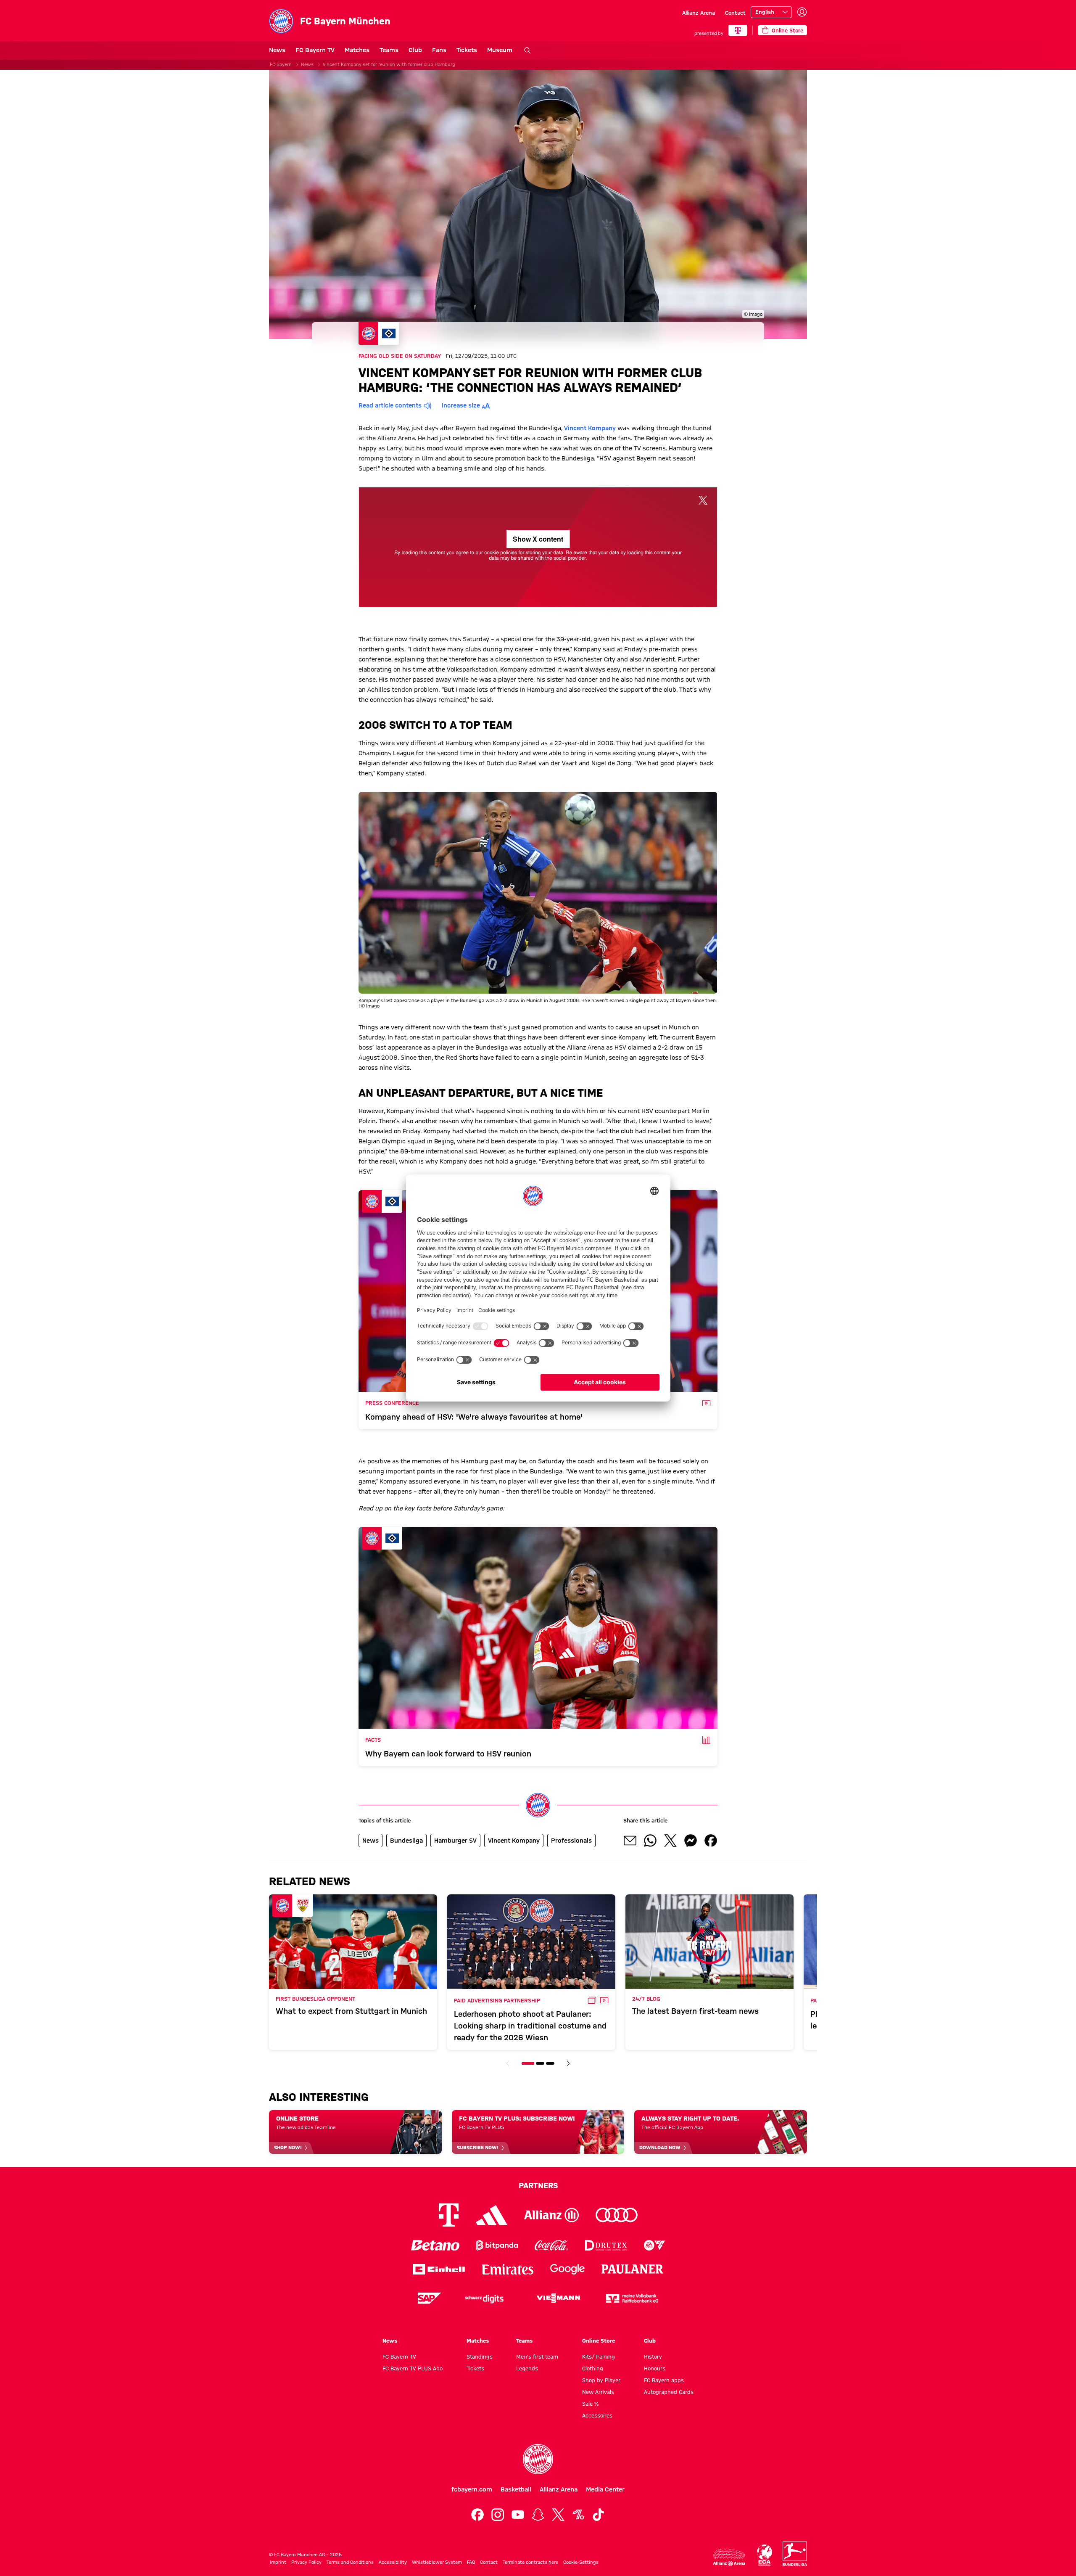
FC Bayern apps (664, 2380)
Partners (538, 2185)
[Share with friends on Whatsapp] (650, 1841)
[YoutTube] (518, 2515)
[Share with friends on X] (670, 1841)
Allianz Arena (699, 13)
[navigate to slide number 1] (528, 2063)
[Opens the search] (527, 50)
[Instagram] (498, 2515)
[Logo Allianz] (551, 2215)
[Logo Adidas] (492, 2215)
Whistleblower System (437, 2562)
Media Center (605, 2489)
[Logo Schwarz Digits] (484, 2298)
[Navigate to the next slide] (568, 2063)
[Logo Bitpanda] (497, 2245)
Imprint (278, 2562)
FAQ (471, 2562)
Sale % (590, 2404)
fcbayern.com (472, 2489)
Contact (735, 13)
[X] (558, 2515)
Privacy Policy (306, 2562)
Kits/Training (599, 2356)
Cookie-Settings (581, 2562)
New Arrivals (598, 2392)
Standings (480, 2356)
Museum (500, 50)
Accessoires (597, 2415)
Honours (655, 2368)
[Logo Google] (567, 2269)
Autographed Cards (669, 2392)
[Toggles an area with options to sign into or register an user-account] (802, 12)
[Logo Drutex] (606, 2245)
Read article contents (390, 405)
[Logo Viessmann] (558, 2298)
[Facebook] (477, 2515)
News (277, 50)
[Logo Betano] (435, 2245)
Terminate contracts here (530, 2562)
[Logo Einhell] (439, 2269)
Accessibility (393, 2562)
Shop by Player (601, 2380)
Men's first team (537, 2356)
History (653, 2356)
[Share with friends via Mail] (630, 1841)
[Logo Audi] (617, 2215)
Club (415, 50)
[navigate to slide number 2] (540, 2063)
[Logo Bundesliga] (795, 2554)
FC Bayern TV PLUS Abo (413, 2368)
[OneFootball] (578, 2515)
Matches (357, 50)
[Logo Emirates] (508, 2269)
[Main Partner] (738, 30)
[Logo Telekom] (449, 2215)
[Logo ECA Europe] (765, 2555)
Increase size (461, 405)
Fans (439, 50)
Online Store (599, 2341)
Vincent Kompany (590, 428)
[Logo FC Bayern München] (538, 2459)
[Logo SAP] (430, 2298)
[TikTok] (599, 2515)
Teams (389, 50)
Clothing (593, 2368)
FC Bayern (281, 64)
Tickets (467, 50)
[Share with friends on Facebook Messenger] (691, 1841)
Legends (527, 2368)
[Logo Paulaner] (633, 2269)
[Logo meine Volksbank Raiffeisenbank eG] (632, 2298)
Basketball (516, 2489)
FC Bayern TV (315, 50)
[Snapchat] (538, 2515)
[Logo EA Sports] (654, 2245)
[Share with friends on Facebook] (711, 1841)
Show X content (538, 539)
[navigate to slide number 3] (550, 2063)
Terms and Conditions (350, 2562)
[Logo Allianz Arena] (729, 2557)
